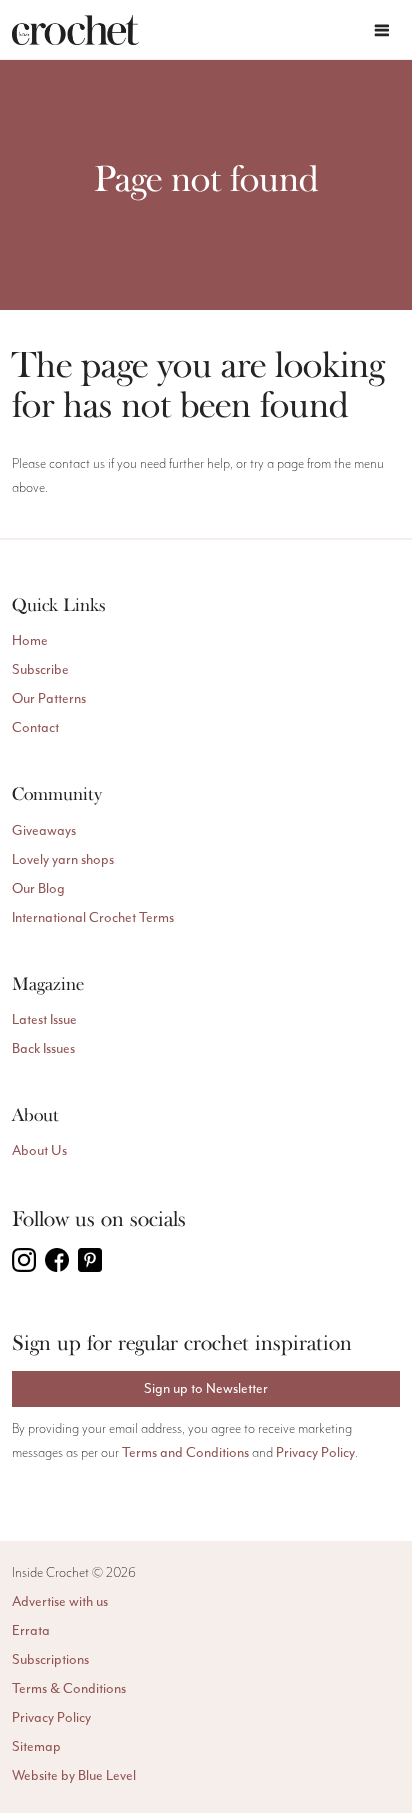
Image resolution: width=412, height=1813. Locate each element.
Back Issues (43, 1048)
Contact (35, 727)
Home (30, 640)
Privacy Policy (315, 1452)
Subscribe (40, 669)
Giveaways (44, 830)
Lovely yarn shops (63, 859)
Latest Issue (44, 1019)
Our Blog (38, 888)
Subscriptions (50, 1659)
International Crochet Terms (93, 917)
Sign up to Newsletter (206, 1388)
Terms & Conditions (69, 1688)
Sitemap (36, 1746)
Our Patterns (49, 698)
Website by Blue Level (74, 1775)
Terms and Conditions (185, 1452)
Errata (31, 1630)
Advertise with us (60, 1601)
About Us (39, 1150)
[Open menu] (382, 30)
